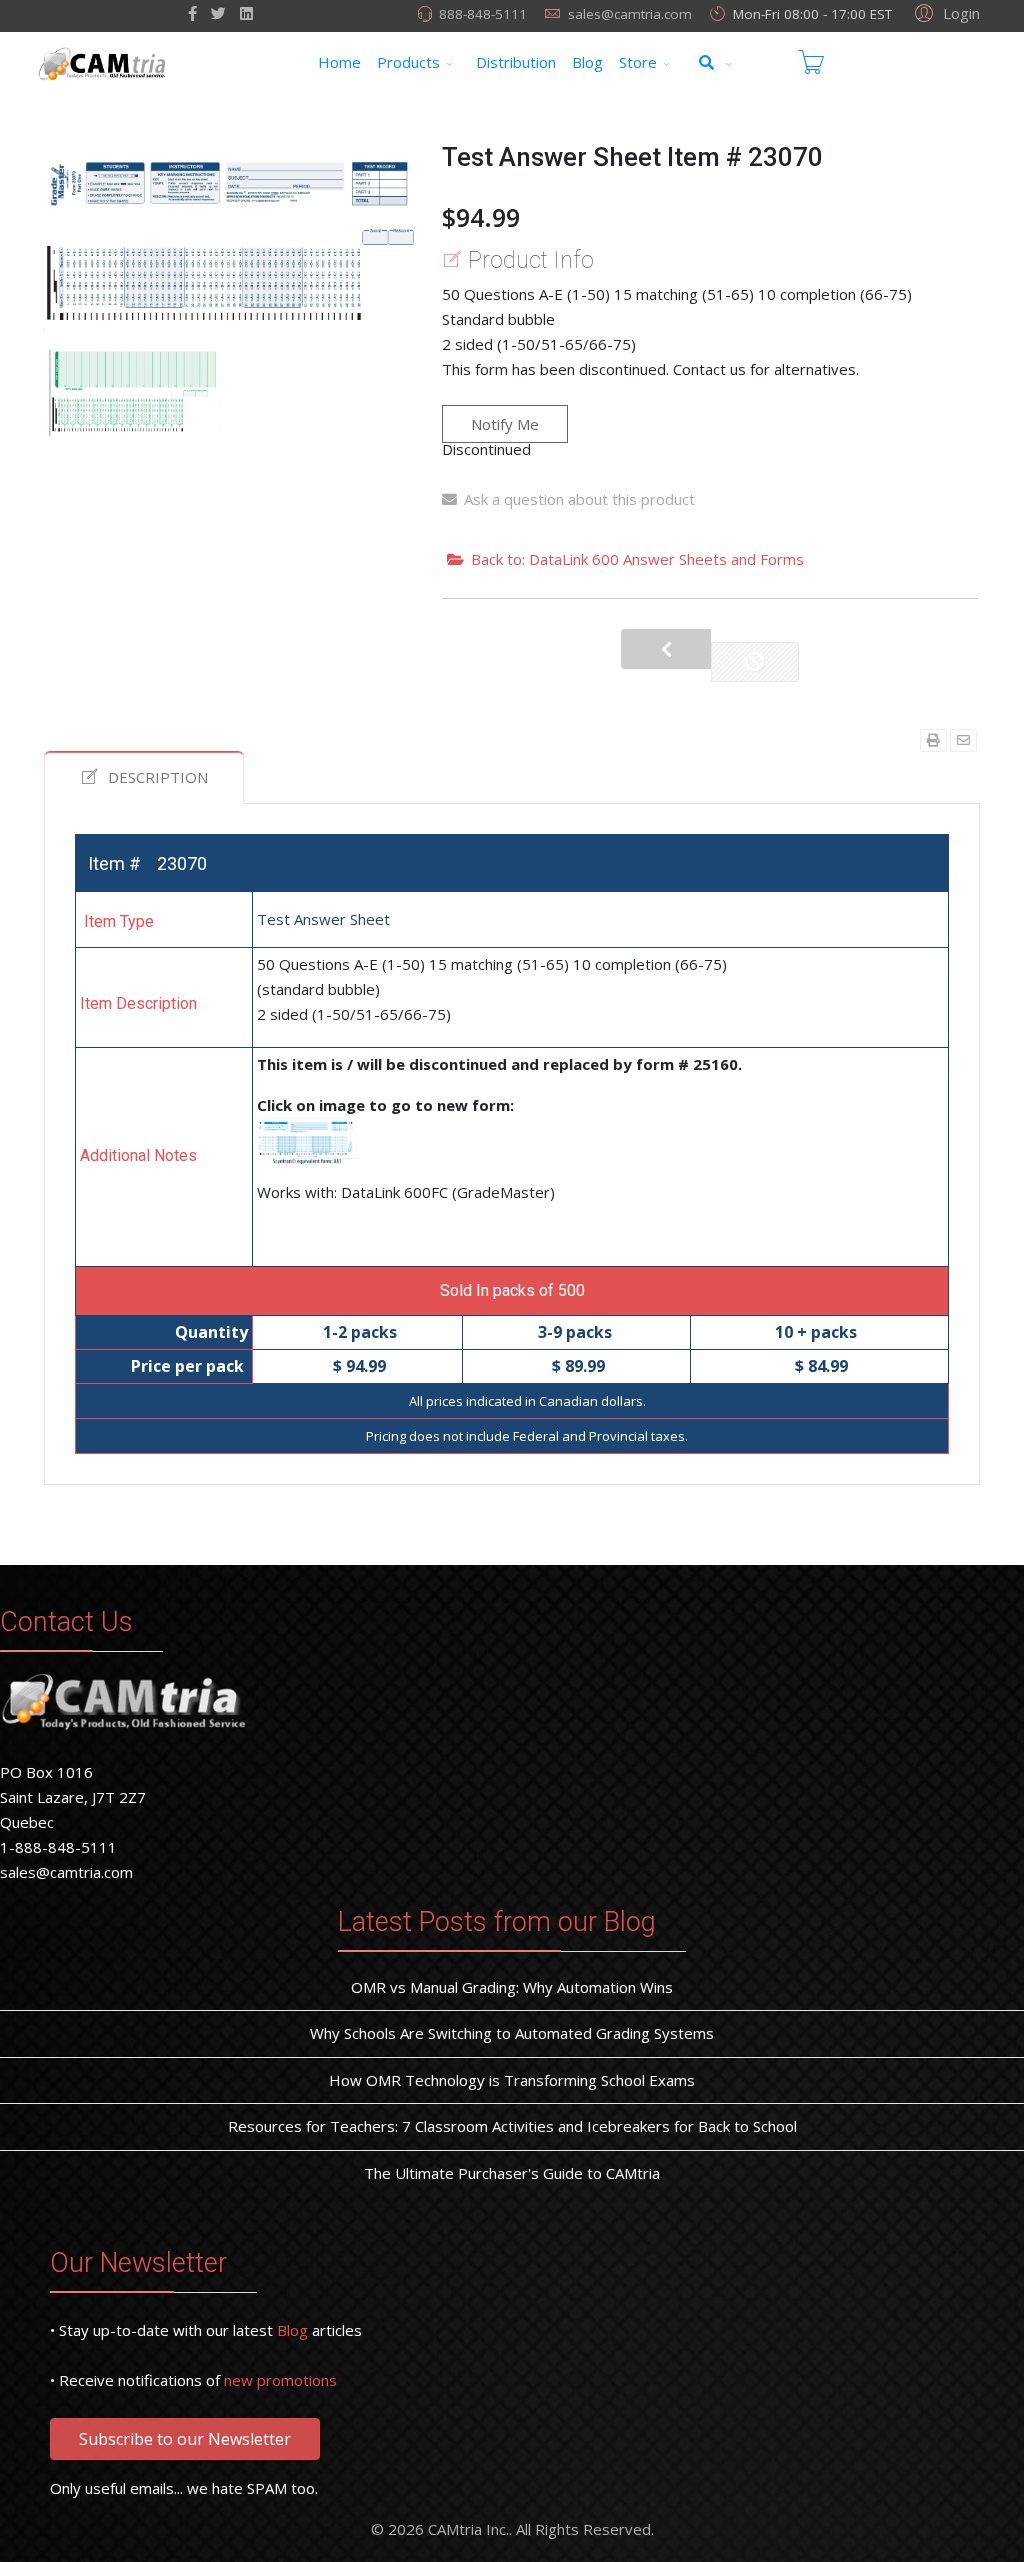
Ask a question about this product (579, 499)
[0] (811, 62)
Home (339, 62)
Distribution (516, 62)
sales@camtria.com (630, 14)
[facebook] (192, 13)
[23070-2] (135, 393)
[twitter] (218, 13)
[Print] (933, 740)
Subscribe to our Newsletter (185, 2439)
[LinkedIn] (246, 13)
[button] (944, 12)
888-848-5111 (483, 14)
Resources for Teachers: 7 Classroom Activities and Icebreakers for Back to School (512, 2126)
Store (638, 62)
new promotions (280, 2380)
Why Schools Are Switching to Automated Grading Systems (512, 2033)
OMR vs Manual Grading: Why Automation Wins (512, 1987)
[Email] (963, 740)
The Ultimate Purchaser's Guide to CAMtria (512, 2173)
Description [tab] (158, 777)
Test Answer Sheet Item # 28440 (666, 649)
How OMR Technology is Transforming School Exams (512, 2080)
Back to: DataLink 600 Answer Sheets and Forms (637, 559)
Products (408, 62)
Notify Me (505, 424)
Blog (587, 62)
